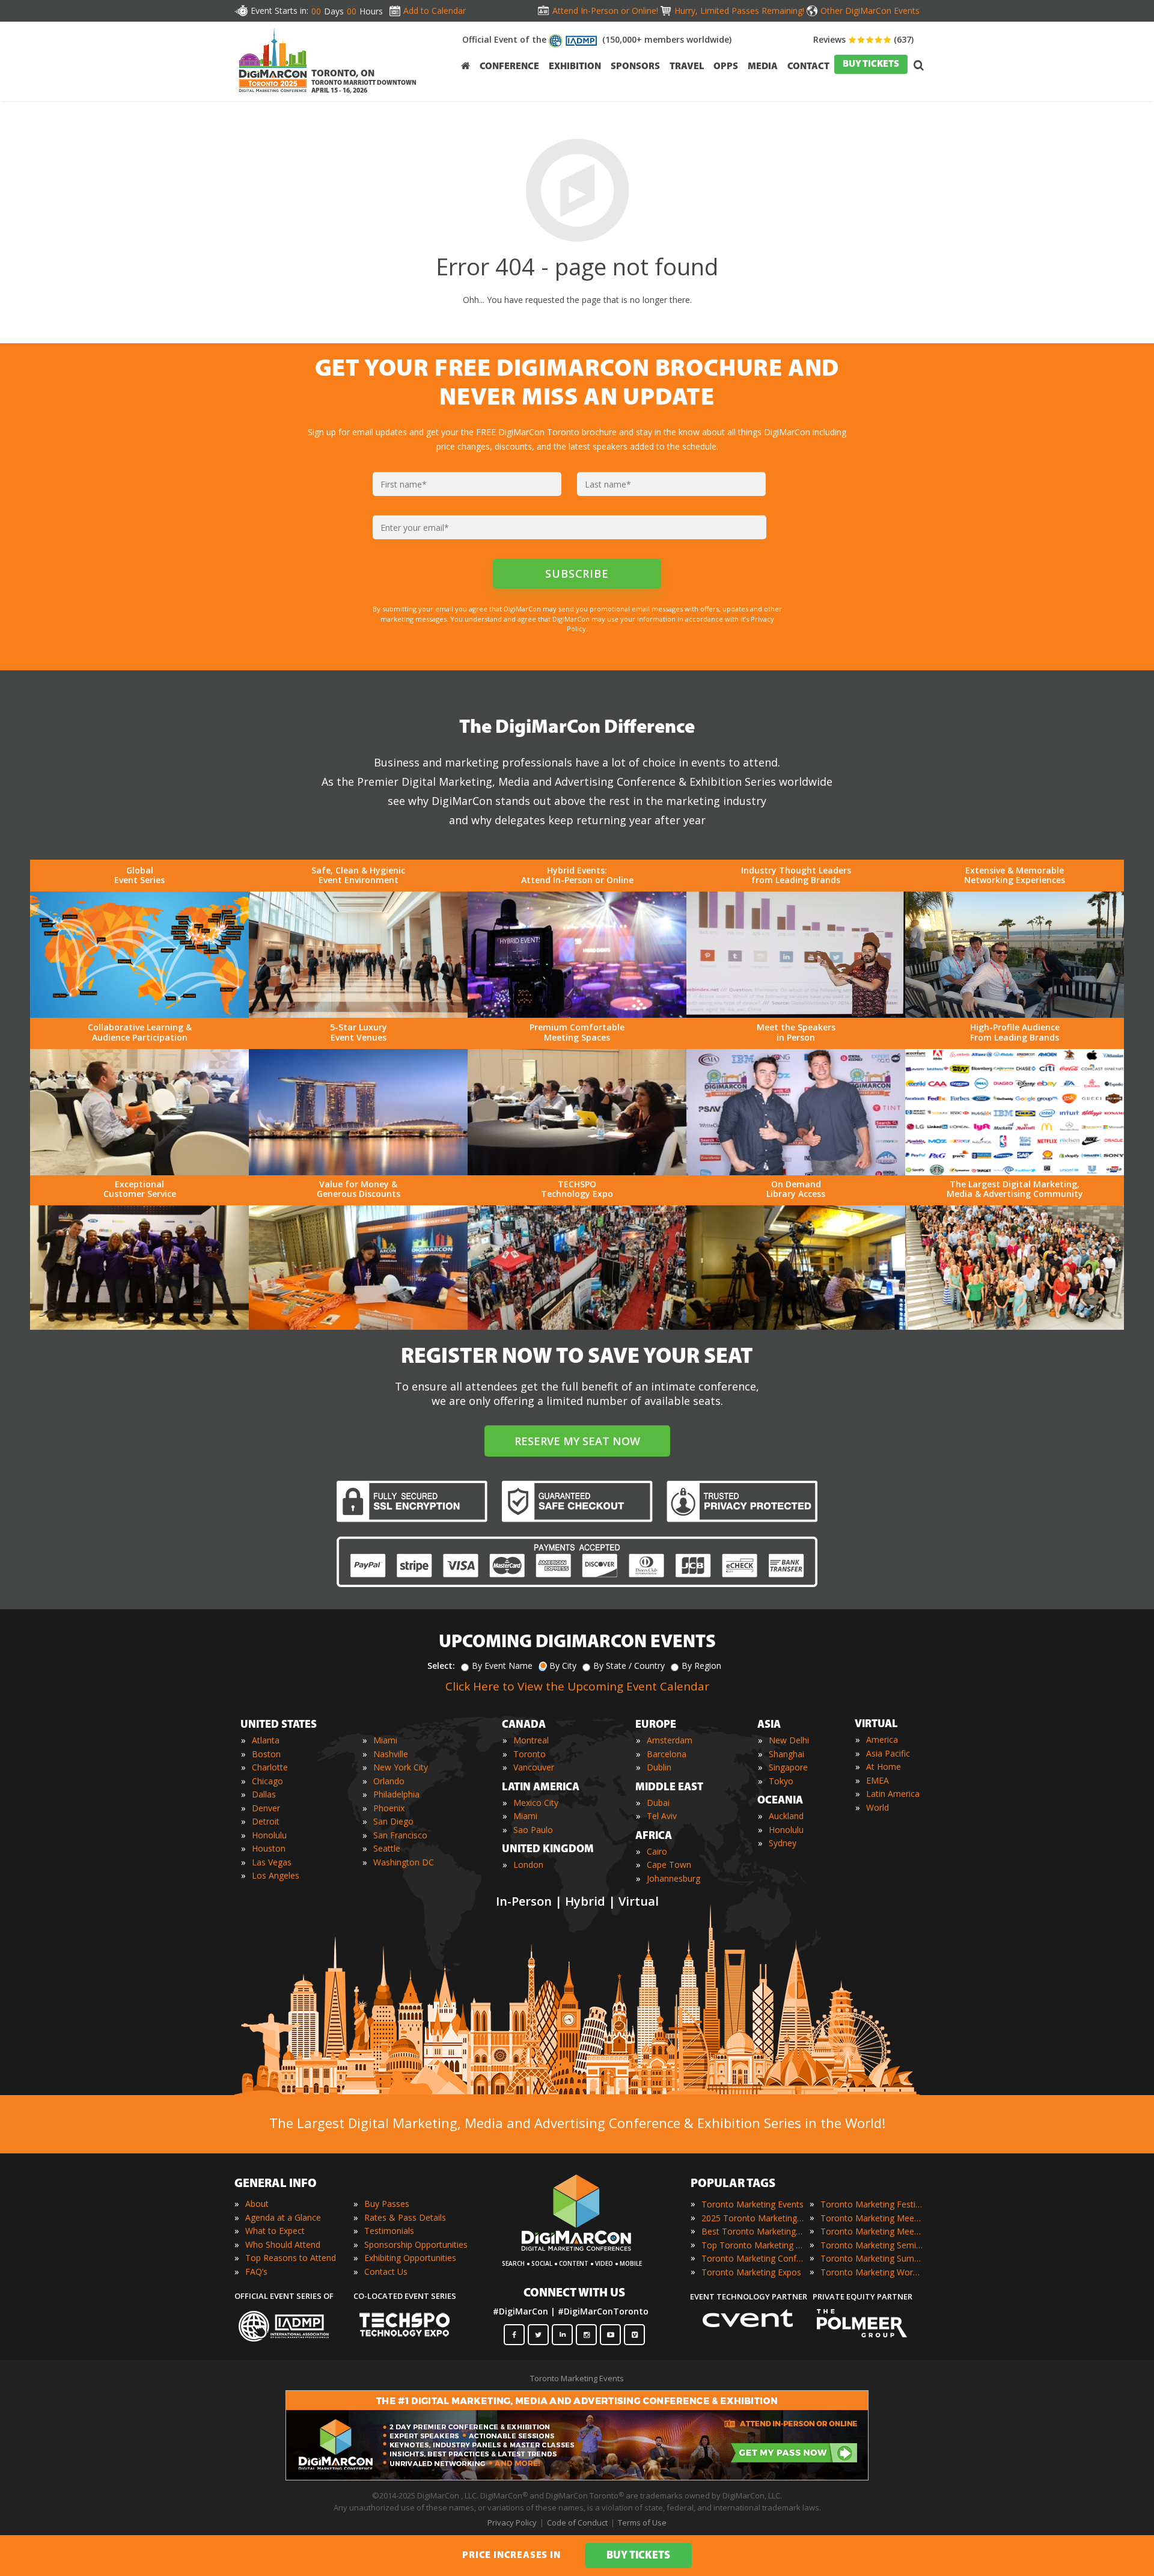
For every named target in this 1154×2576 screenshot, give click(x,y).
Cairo (657, 1851)
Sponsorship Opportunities (416, 2244)
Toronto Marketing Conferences (753, 2258)
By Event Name (502, 1666)
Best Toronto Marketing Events (753, 2231)
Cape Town (669, 1865)
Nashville (391, 1754)
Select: (441, 1666)
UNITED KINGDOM (548, 1850)
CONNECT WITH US (574, 2293)
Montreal (531, 1740)
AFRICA (654, 1837)
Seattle (387, 1848)
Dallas (264, 1794)
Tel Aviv (662, 1816)
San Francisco (400, 1835)
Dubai (658, 1803)
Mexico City (536, 1803)
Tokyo (781, 1781)
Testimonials (389, 2231)
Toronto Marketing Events (753, 2204)
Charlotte (270, 1767)
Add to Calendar (435, 11)
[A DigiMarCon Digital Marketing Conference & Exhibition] (576, 2257)
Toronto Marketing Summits (872, 2258)
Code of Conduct (577, 2522)
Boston (266, 1754)
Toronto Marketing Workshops (872, 2272)
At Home (884, 1767)
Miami (385, 1740)
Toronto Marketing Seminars (872, 2245)
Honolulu (269, 1835)
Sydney (783, 1843)
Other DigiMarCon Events (870, 11)
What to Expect (275, 2231)
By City (563, 1666)
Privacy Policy (512, 2522)
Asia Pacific (888, 1753)
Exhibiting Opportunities (410, 2258)
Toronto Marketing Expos (751, 2272)
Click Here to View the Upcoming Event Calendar (577, 1686)
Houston (269, 1848)
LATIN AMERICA (541, 1788)
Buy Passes (387, 2204)
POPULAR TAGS (733, 2184)
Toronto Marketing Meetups (872, 2231)
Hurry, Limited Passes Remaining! (739, 11)
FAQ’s (256, 2272)
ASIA (769, 1725)
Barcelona (667, 1754)
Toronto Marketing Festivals (872, 2204)
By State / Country (629, 1666)
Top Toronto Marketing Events (753, 2245)
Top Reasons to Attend (291, 2258)
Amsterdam (670, 1740)
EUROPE (656, 1725)
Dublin (659, 1767)
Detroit (266, 1821)
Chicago (267, 1781)
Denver (266, 1808)
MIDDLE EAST (669, 1788)
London (528, 1865)
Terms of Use (642, 2522)
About (257, 2204)
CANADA (524, 1725)
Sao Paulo (533, 1830)
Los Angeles (276, 1875)
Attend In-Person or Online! (605, 11)
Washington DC (404, 1862)
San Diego (393, 1821)
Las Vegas (272, 1862)
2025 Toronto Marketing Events (753, 2218)
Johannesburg (673, 1878)
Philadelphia (396, 1794)
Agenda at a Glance (283, 2217)
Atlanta (266, 1740)
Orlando (389, 1781)
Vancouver (534, 1767)
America (882, 1739)
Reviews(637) (863, 39)
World (878, 1807)
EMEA (878, 1780)
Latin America (893, 1794)
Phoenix (389, 1808)
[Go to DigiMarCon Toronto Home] (273, 95)
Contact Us (386, 2272)
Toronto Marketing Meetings (872, 2218)
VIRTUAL (876, 1725)
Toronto (530, 1754)
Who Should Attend (283, 2244)
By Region (701, 1666)
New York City (401, 1767)
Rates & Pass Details (405, 2217)
